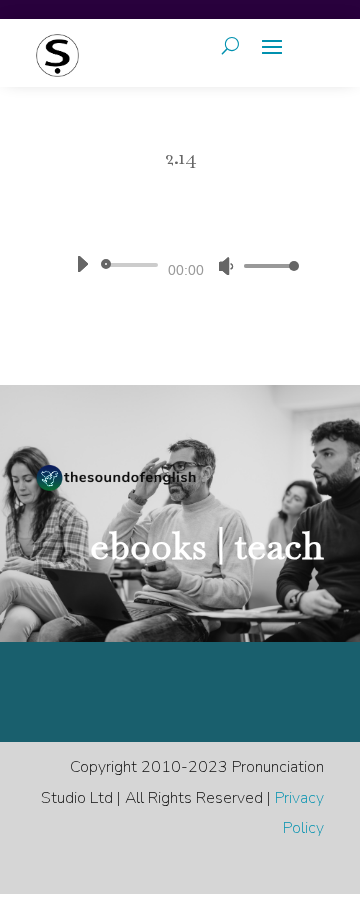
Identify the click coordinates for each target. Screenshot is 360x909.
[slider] (266, 265)
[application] (180, 265)
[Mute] (226, 266)
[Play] (82, 264)
